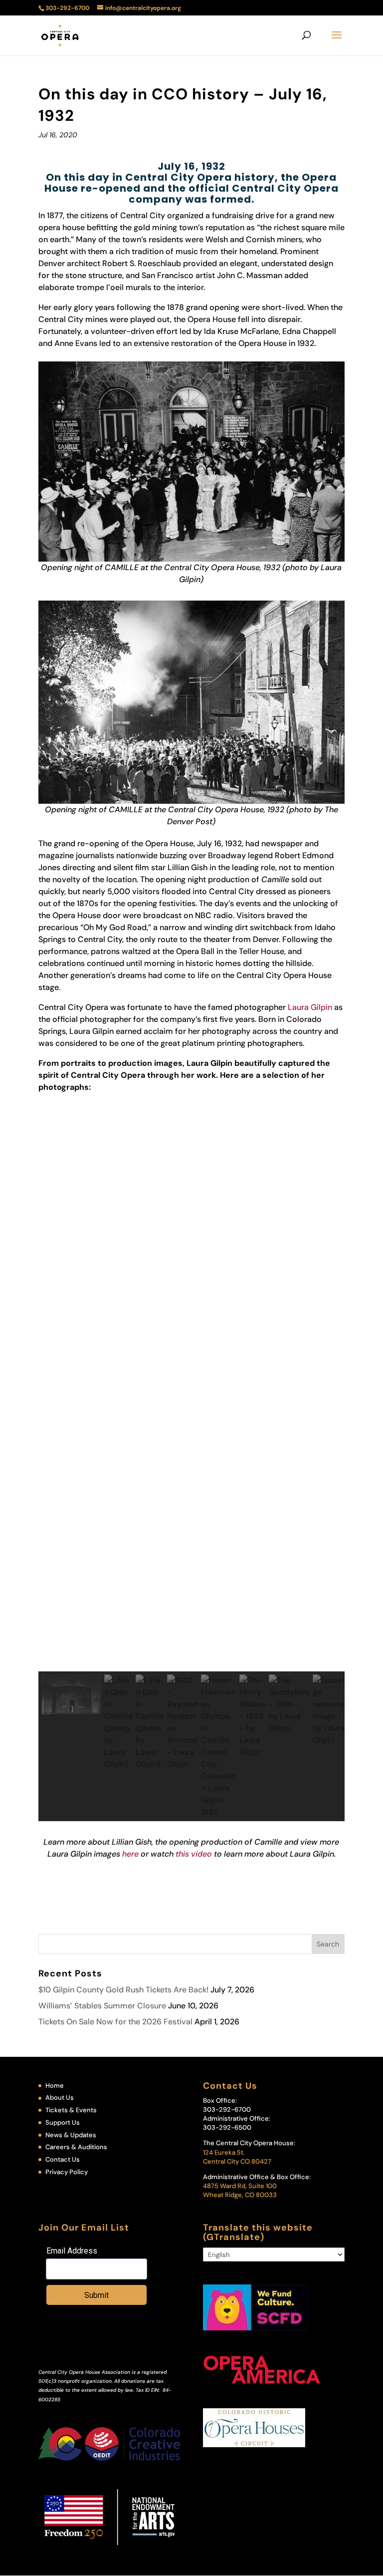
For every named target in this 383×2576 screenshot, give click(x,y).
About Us (60, 2097)
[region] (191, 1459)
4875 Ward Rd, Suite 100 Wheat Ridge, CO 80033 (240, 2190)
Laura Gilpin (310, 1007)
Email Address (72, 2251)
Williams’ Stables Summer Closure (102, 2006)
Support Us (63, 2122)
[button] (191, 1647)
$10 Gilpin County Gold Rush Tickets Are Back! (123, 1990)
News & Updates (71, 2135)
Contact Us (63, 2159)
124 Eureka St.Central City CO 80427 (237, 2157)
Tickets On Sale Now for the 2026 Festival (115, 2022)
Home (55, 2086)
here (130, 1854)
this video (194, 1854)
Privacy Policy (67, 2172)
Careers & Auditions (76, 2147)
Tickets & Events (71, 2110)
